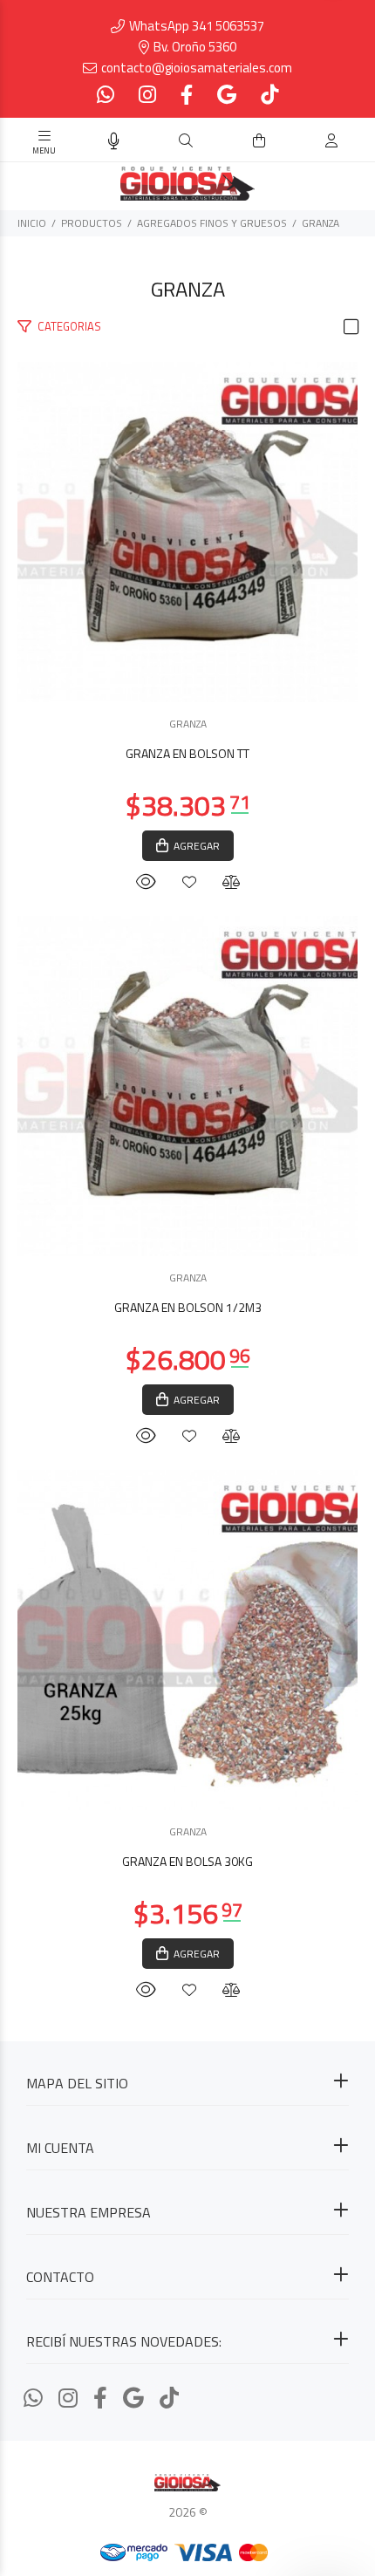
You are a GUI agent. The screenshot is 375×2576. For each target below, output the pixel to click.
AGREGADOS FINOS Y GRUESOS (212, 223)
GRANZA (320, 223)
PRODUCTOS (92, 223)
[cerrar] (358, 142)
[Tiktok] (268, 95)
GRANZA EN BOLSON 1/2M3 (188, 1307)
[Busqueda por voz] (114, 141)
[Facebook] (187, 95)
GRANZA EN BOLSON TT (187, 753)
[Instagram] (147, 95)
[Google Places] (227, 95)
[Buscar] (186, 141)
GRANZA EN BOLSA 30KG (187, 1861)
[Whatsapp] (107, 95)
